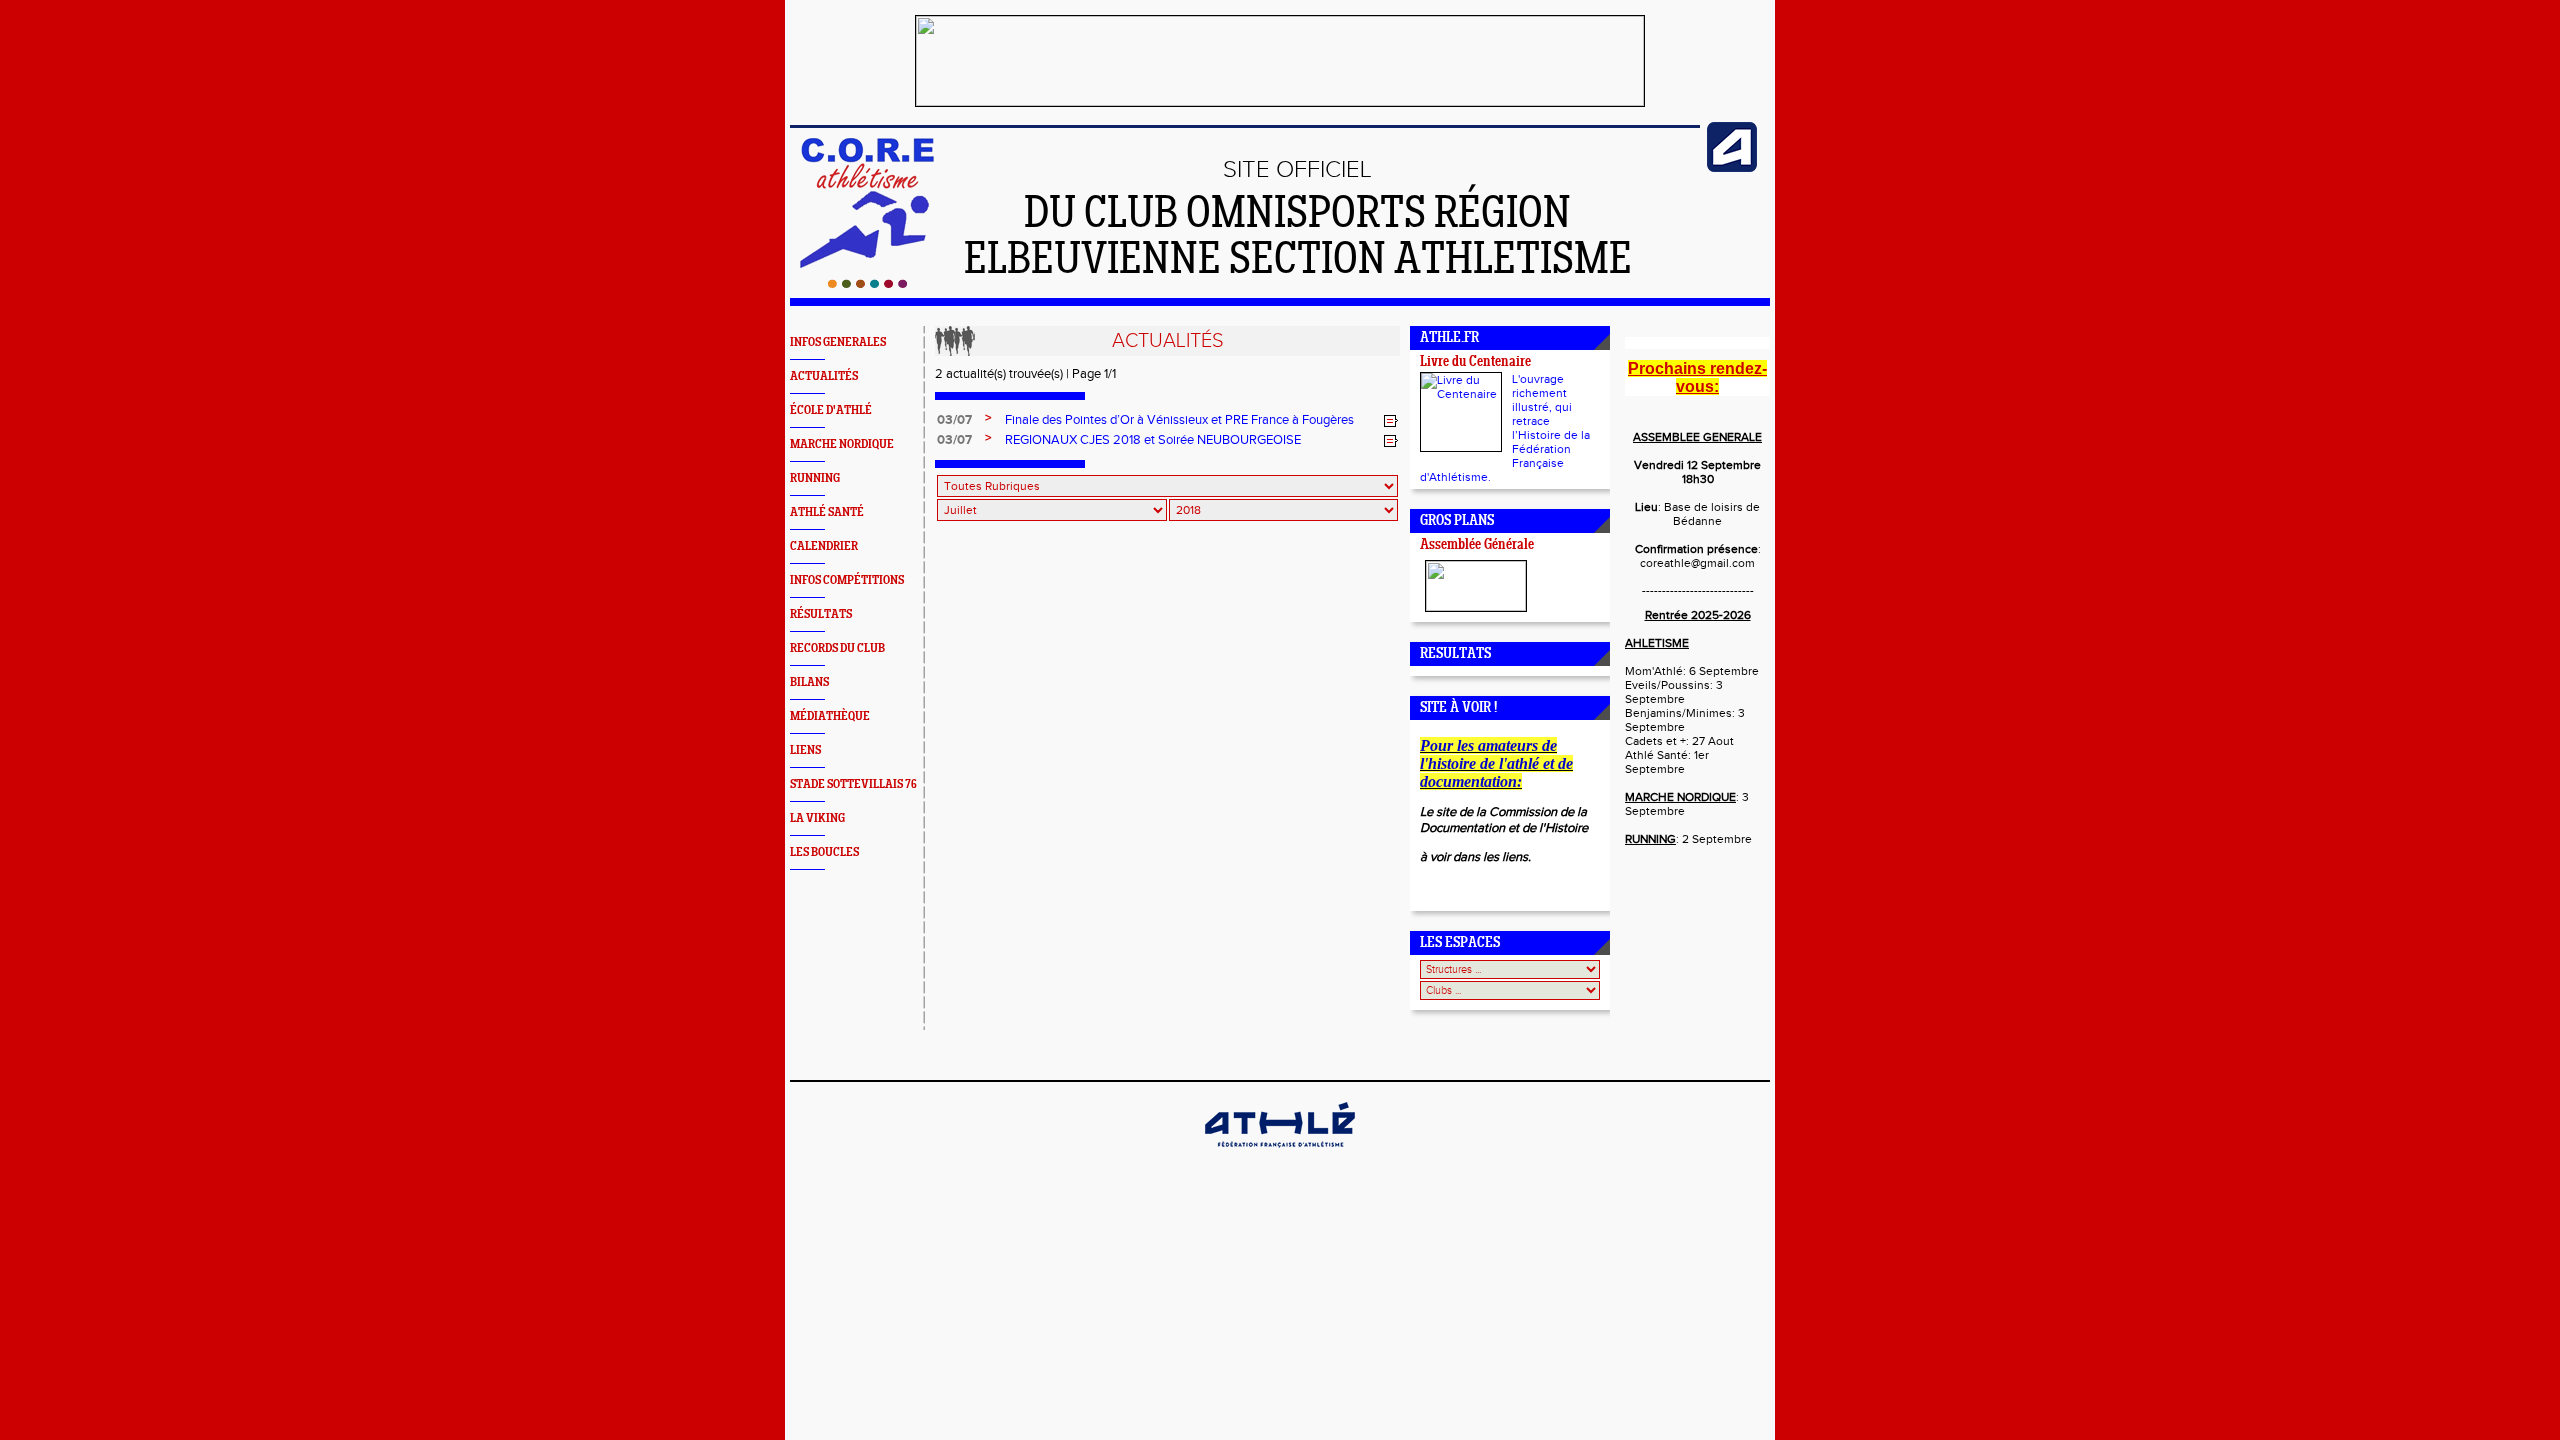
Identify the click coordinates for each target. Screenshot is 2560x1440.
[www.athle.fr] (1732, 168)
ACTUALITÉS (824, 376)
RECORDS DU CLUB (837, 648)
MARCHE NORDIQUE (842, 444)
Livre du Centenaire (1475, 362)
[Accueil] (867, 284)
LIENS (805, 750)
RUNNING (815, 478)
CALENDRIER (824, 546)
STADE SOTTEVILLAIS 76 (853, 784)
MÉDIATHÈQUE (830, 716)
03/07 (954, 420)
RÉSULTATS (821, 614)
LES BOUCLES (824, 852)
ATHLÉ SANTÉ (827, 512)
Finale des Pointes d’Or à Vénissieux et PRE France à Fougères (1179, 420)
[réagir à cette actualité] (1391, 421)
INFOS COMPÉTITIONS (847, 580)
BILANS (809, 682)
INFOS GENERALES (838, 342)
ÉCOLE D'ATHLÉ (831, 410)
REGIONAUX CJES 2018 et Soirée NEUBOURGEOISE (1153, 440)
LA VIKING (817, 818)
